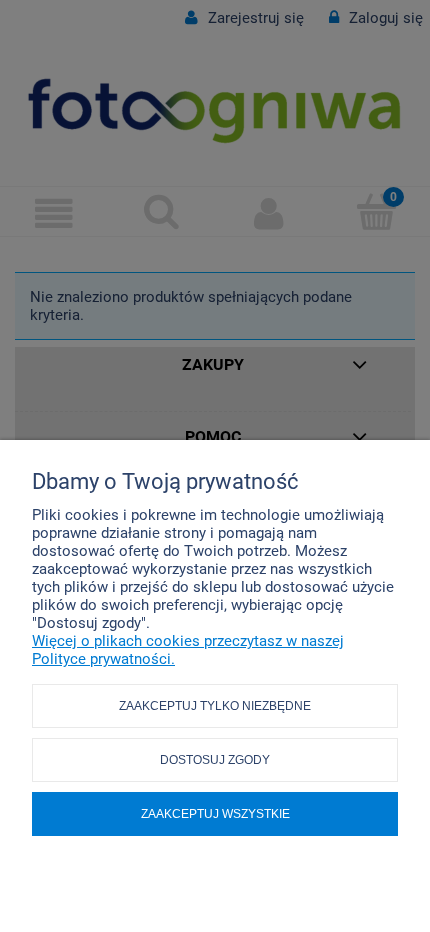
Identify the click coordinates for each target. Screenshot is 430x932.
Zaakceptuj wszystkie (215, 814)
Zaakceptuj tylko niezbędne (215, 706)
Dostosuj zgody (215, 760)
